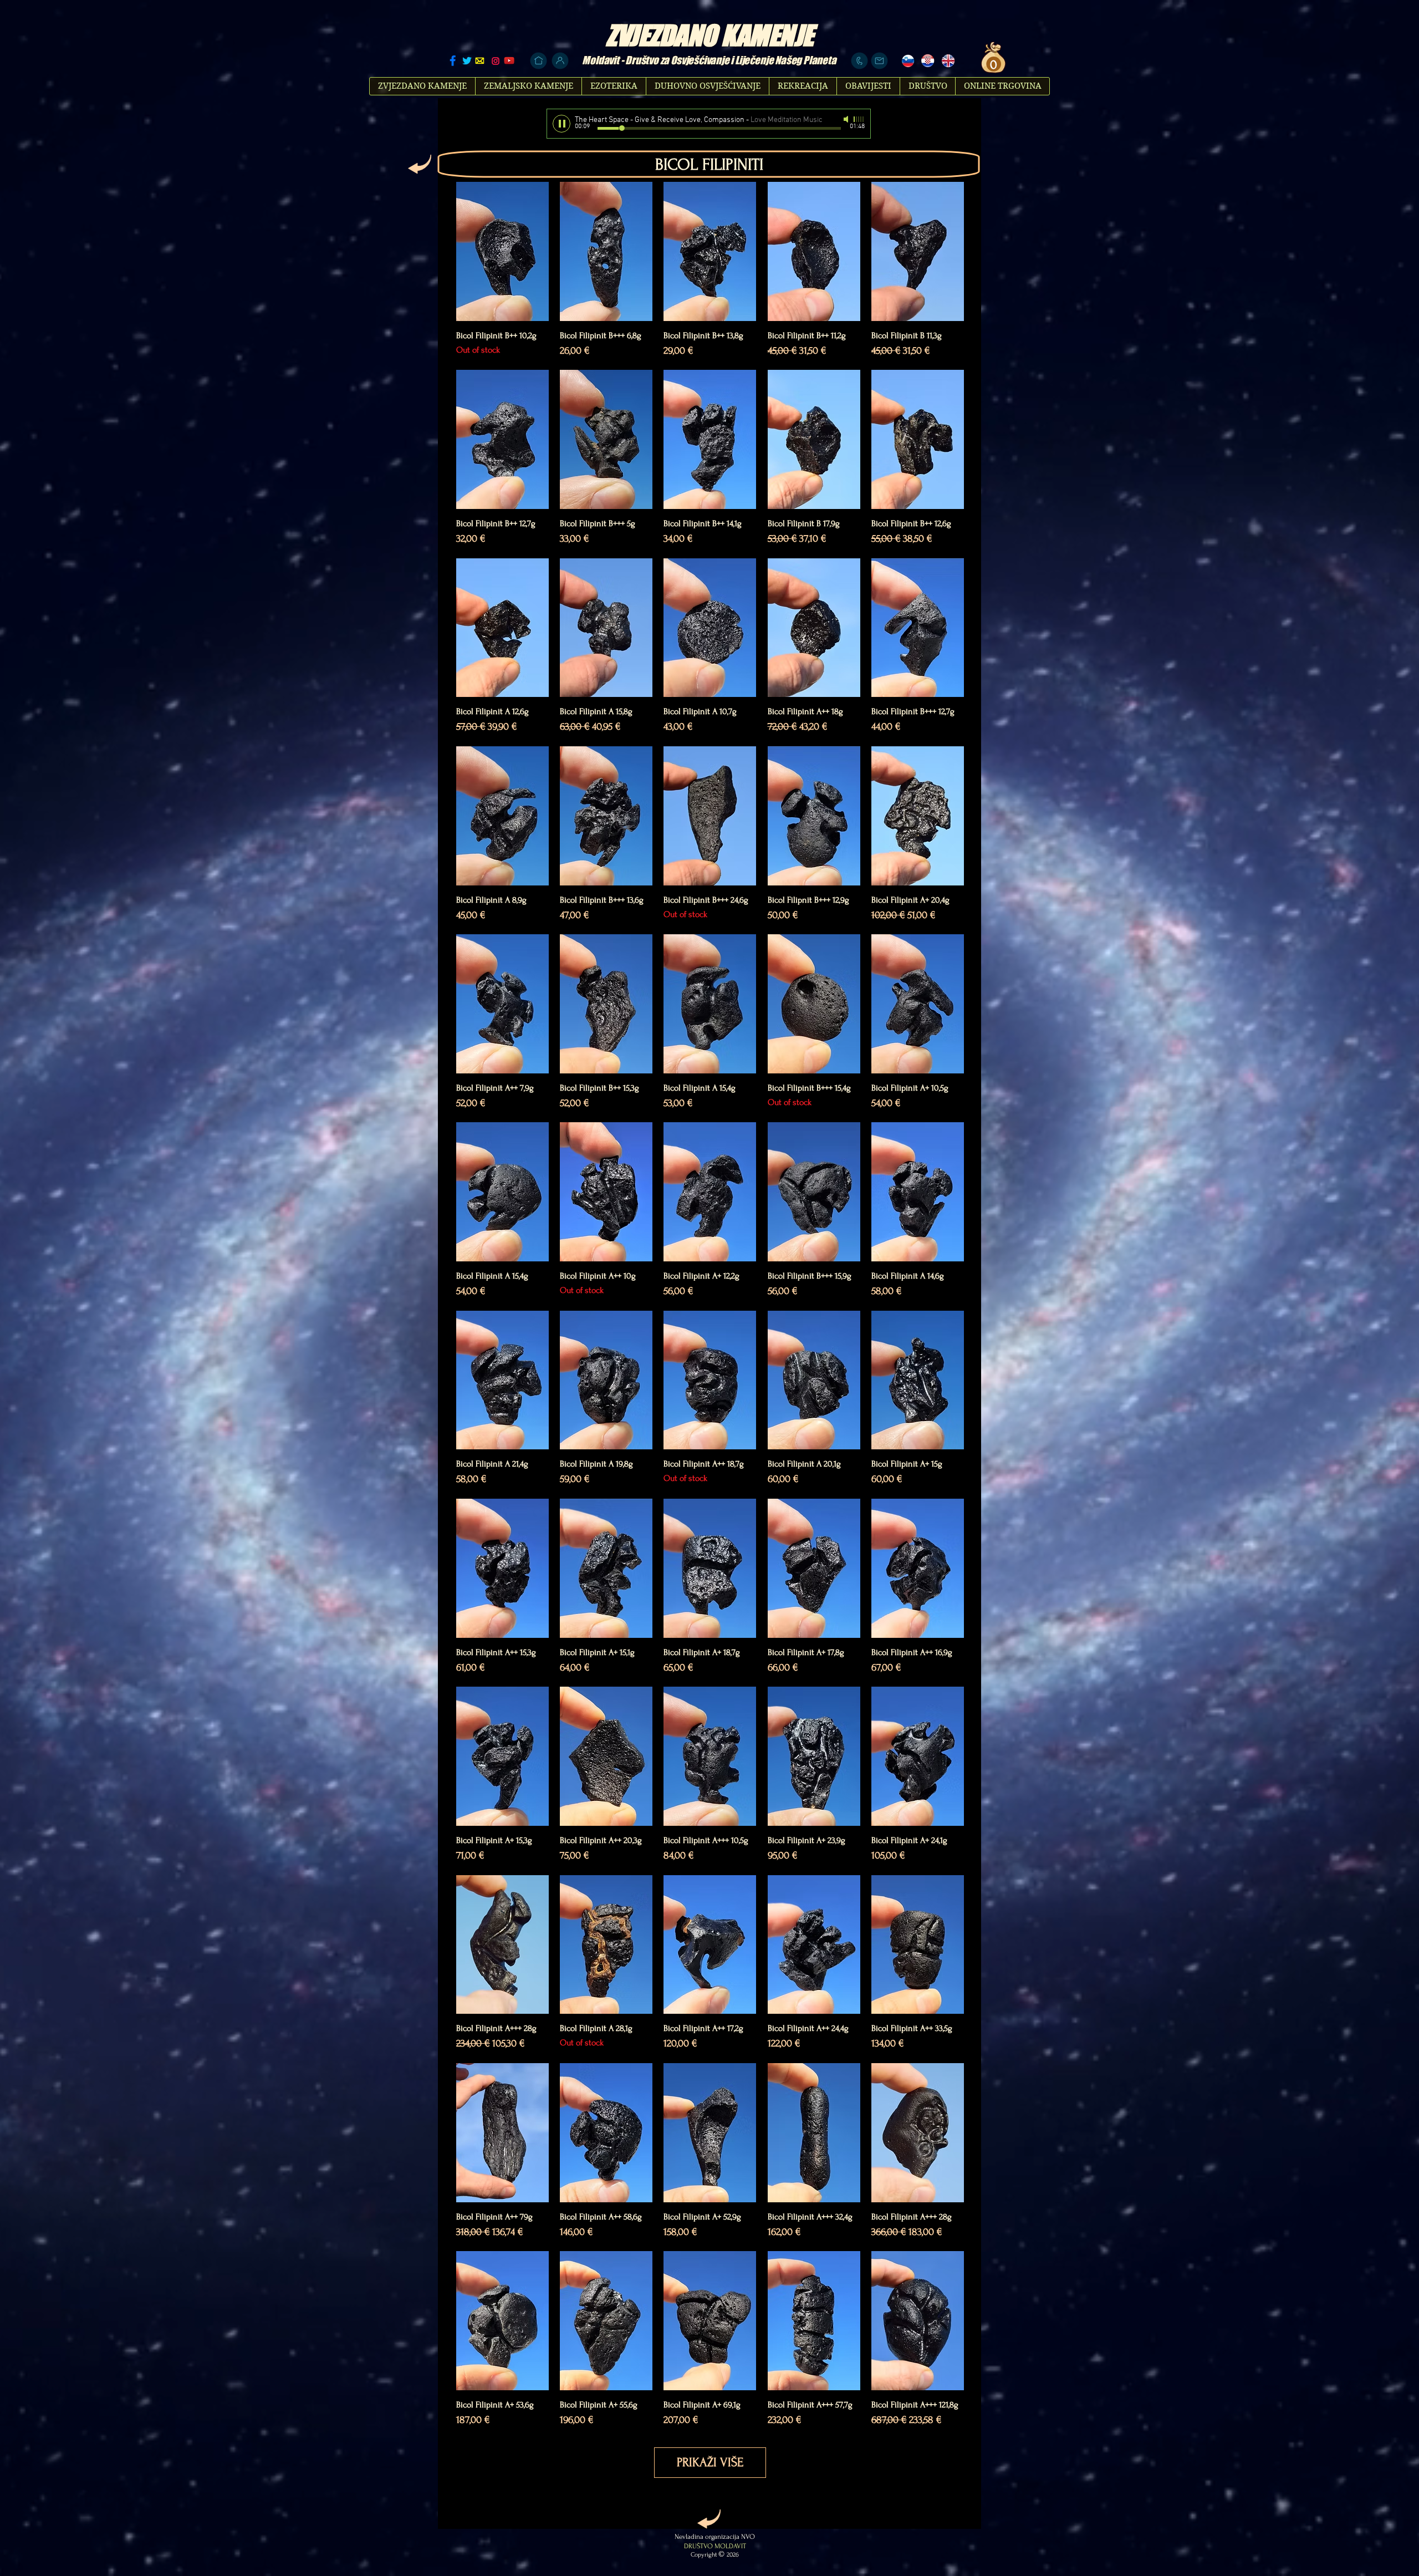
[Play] (562, 124)
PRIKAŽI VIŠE (710, 2462)
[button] (992, 64)
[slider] (859, 119)
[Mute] (847, 119)
